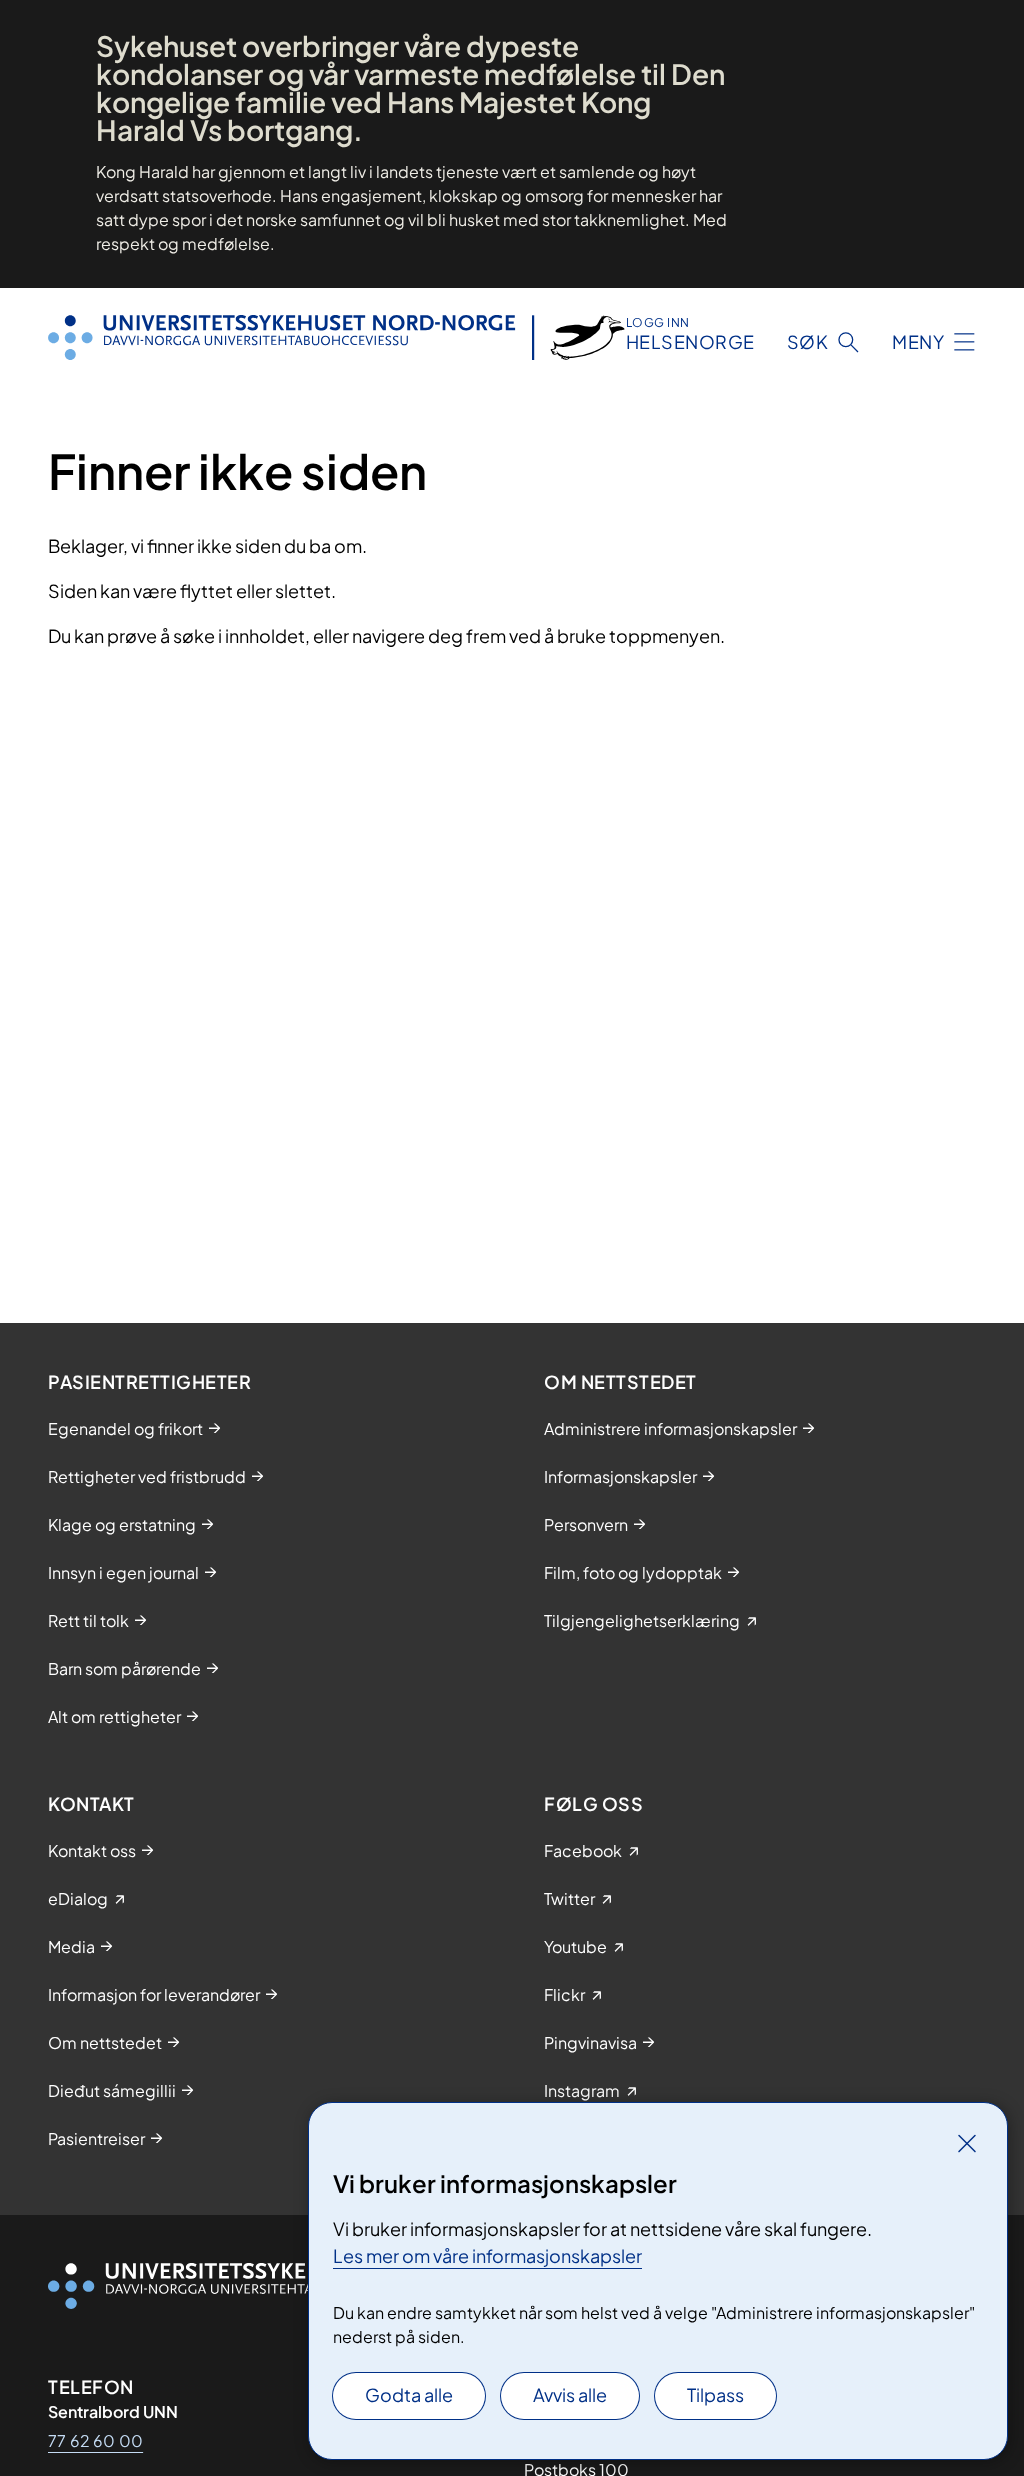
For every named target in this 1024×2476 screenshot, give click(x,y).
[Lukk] (967, 2143)
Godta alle (409, 2394)
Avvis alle (570, 2394)
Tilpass (715, 2394)
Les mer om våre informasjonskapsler (487, 2255)
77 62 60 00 (95, 2440)
